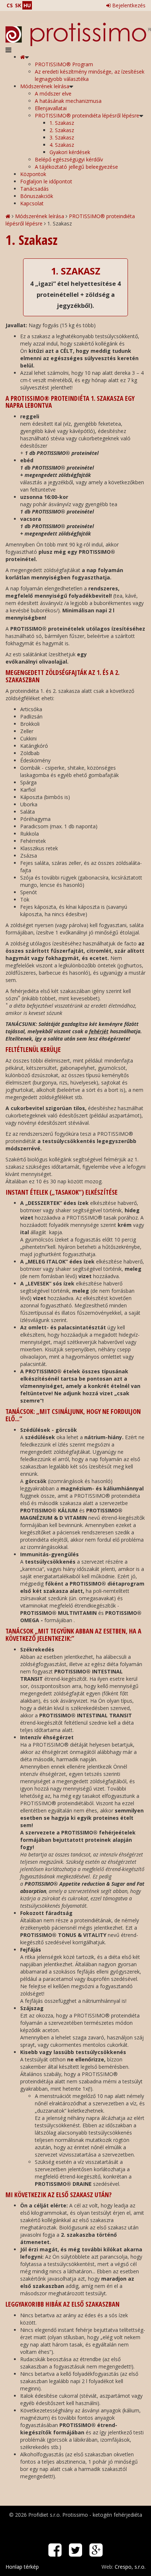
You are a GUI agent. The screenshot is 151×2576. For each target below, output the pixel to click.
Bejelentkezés (128, 5)
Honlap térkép (22, 2567)
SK (18, 5)
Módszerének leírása (40, 216)
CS (10, 5)
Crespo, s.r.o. (130, 2567)
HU (27, 5)
